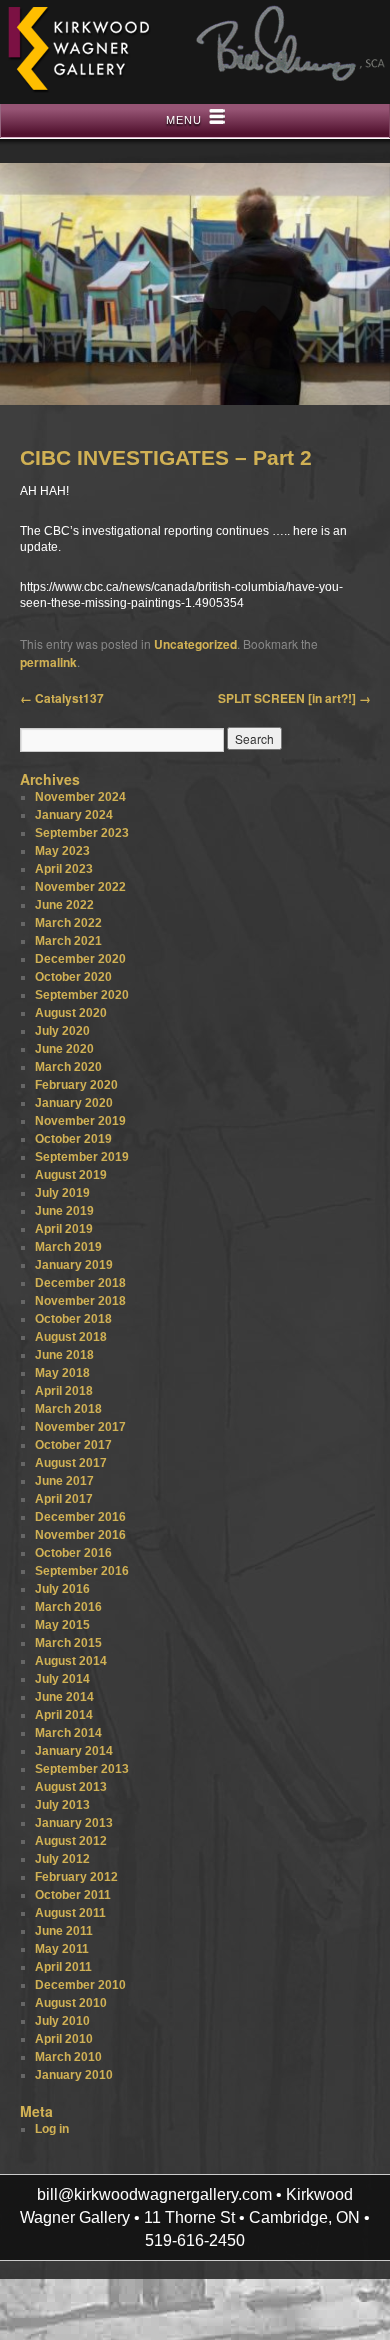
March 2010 (68, 2057)
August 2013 (71, 1787)
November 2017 (80, 1427)
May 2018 (62, 1373)
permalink (48, 662)
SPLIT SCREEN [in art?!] (294, 698)
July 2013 (62, 1805)
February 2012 (76, 1877)
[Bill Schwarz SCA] (290, 77)
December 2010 (80, 1985)
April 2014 (64, 1715)
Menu (184, 120)
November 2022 (80, 887)
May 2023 (62, 851)
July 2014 (62, 1679)
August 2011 (70, 1913)
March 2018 (68, 1409)
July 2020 (62, 1031)
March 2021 (68, 941)
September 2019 (82, 1157)
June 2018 (64, 1355)
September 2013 (82, 1769)
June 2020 (64, 1049)
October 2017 (73, 1445)
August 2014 (71, 1661)
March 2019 (68, 1247)
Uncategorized (195, 644)
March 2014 (68, 1733)
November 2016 (80, 1535)
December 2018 (80, 1283)
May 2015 (62, 1625)
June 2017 (64, 1481)
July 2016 (62, 1589)
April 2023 (64, 869)
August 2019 (71, 1175)
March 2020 (68, 1067)
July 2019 (62, 1193)
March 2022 (68, 923)
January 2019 (74, 1265)
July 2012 (62, 1859)
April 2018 (64, 1391)
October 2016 (73, 1553)
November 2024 (80, 797)
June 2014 (64, 1697)
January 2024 (74, 815)
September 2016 (82, 1571)
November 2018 (80, 1301)
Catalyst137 (62, 698)
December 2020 (80, 959)
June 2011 (64, 1931)
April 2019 (64, 1229)
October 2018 (73, 1319)
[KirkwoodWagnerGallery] (78, 90)
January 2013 (74, 1823)
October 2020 (73, 977)
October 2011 (73, 1895)
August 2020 (71, 1013)
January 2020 (74, 1103)
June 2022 (64, 905)
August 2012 (71, 1841)
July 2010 (62, 2021)
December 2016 (80, 1517)
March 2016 (68, 1607)
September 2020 (82, 995)
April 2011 (63, 1967)
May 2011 (62, 1949)
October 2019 (73, 1139)
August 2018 (71, 1337)
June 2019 (64, 1211)
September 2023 (82, 833)
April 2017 (64, 1499)
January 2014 (74, 1751)
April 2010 (64, 2039)
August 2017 (71, 1463)
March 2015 (68, 1643)
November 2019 (80, 1121)
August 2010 (71, 2003)
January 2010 (74, 2075)
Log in (52, 2129)
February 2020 (76, 1085)
